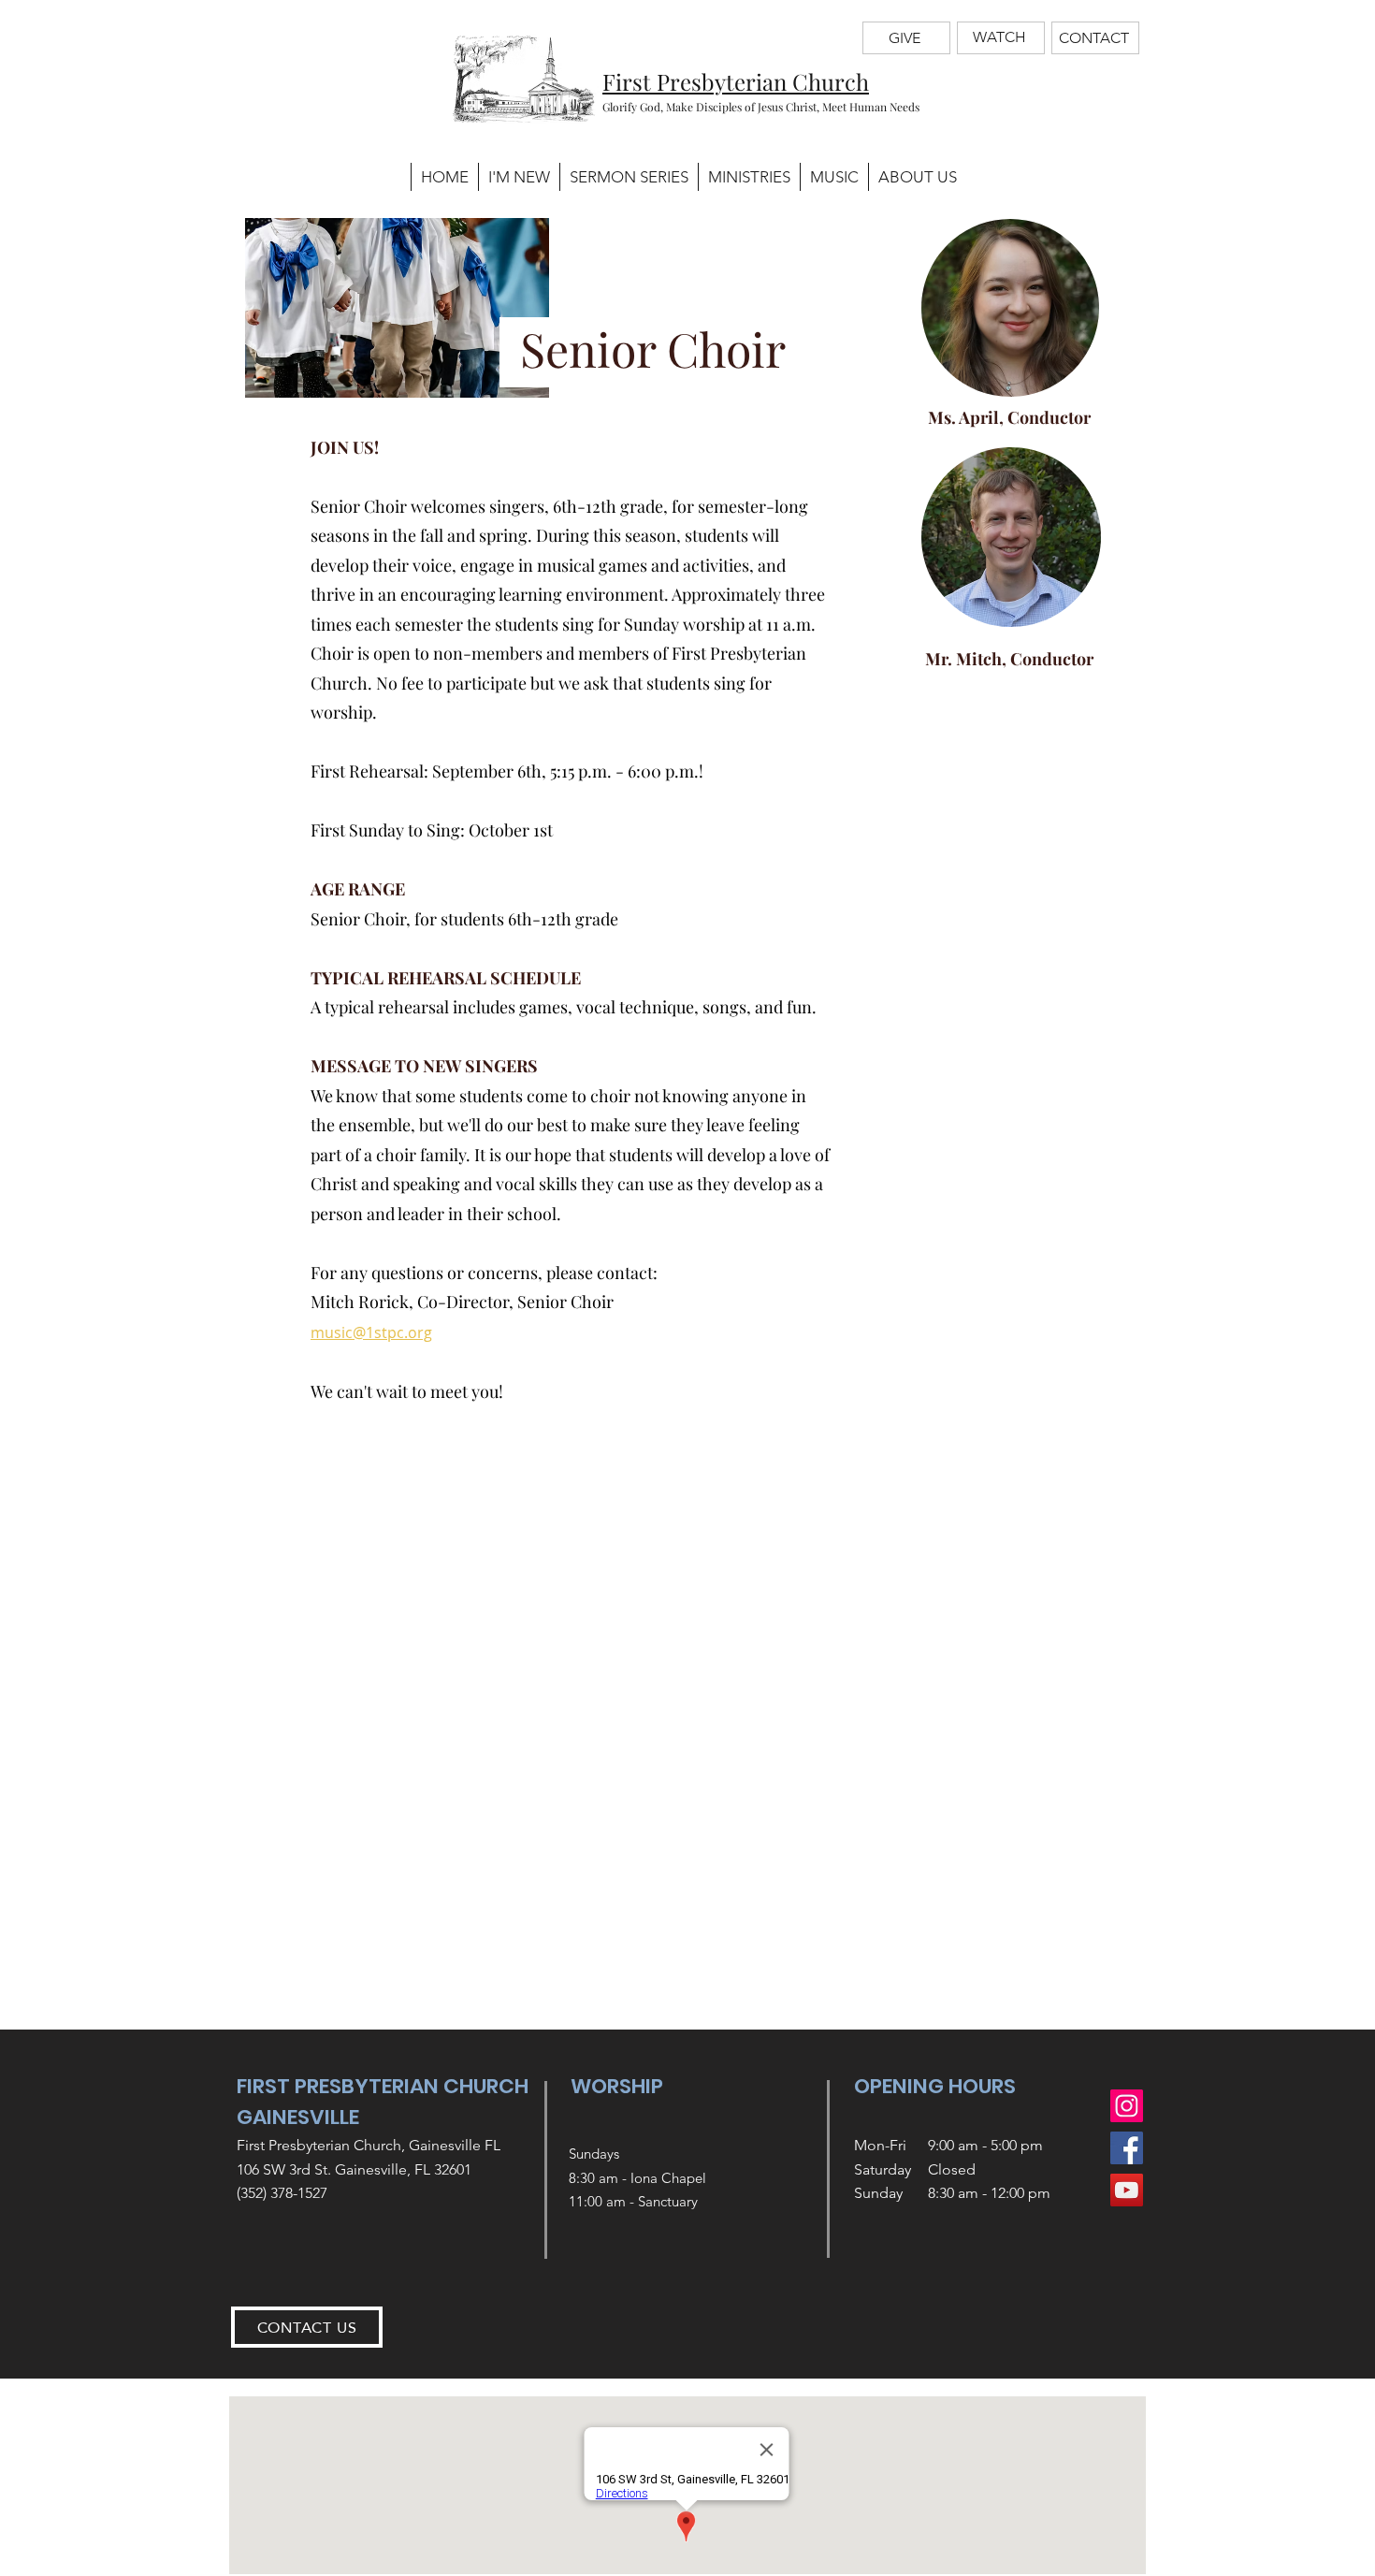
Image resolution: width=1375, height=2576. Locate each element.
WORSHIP (617, 2086)
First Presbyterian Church (736, 81)
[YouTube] (1127, 2190)
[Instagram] (1127, 2106)
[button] (749, 177)
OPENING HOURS (935, 2086)
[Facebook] (1127, 2148)
